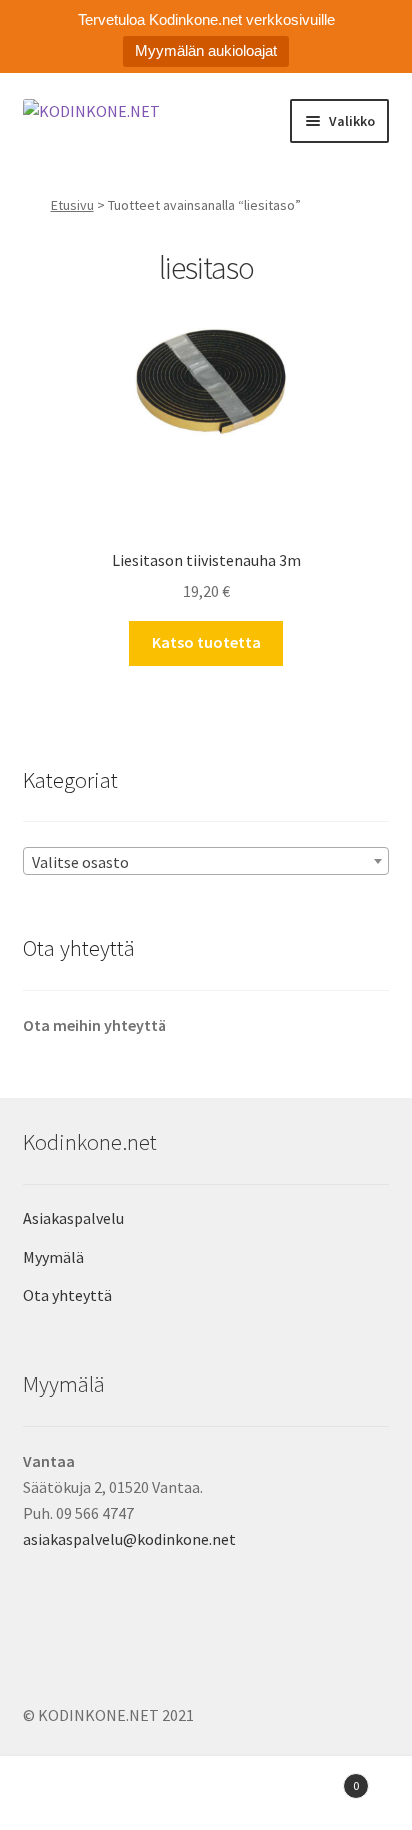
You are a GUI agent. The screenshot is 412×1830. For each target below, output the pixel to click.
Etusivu (72, 205)
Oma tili (68, 1796)
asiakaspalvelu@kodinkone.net (129, 1539)
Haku (205, 1796)
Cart (317, 1778)
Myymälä (53, 1257)
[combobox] (206, 861)
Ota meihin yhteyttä (94, 1025)
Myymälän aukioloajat (206, 50)
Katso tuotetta (206, 642)
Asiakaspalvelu (73, 1218)
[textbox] (206, 862)
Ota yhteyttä (67, 1295)
